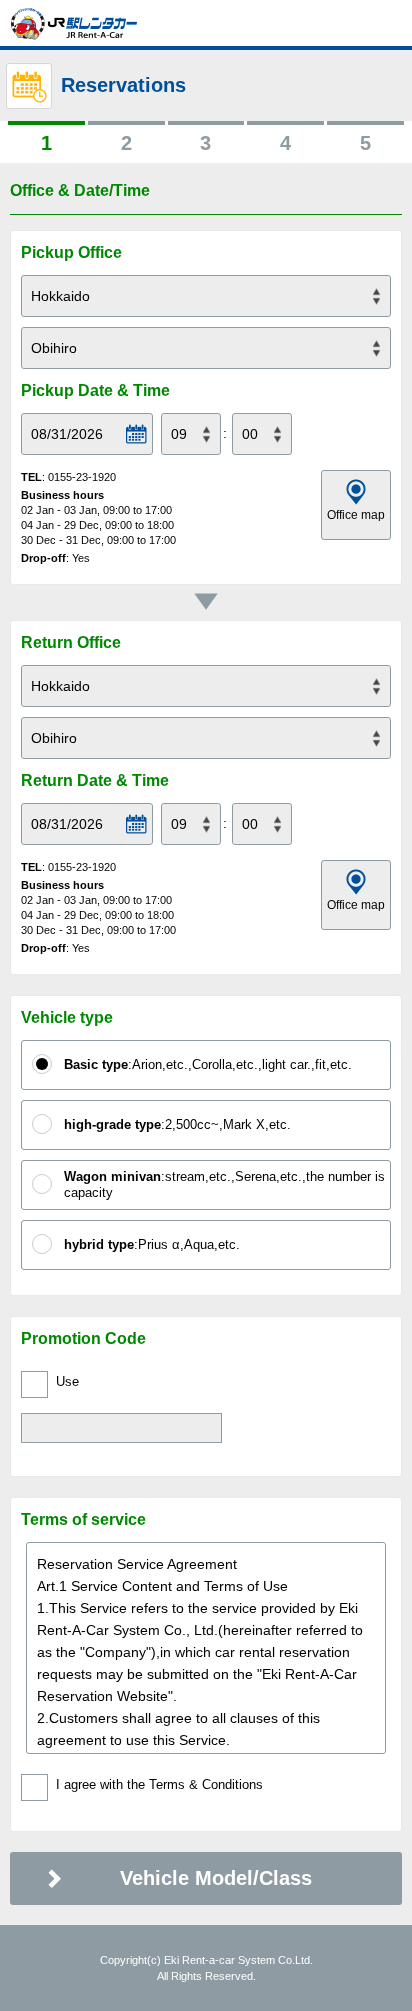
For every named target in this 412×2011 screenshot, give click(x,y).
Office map (356, 515)
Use (67, 1381)
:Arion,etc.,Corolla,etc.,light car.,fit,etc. (208, 1064)
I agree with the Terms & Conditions (159, 1784)
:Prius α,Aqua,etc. (152, 1244)
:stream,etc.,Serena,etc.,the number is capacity (224, 1184)
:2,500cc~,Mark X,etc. (177, 1124)
